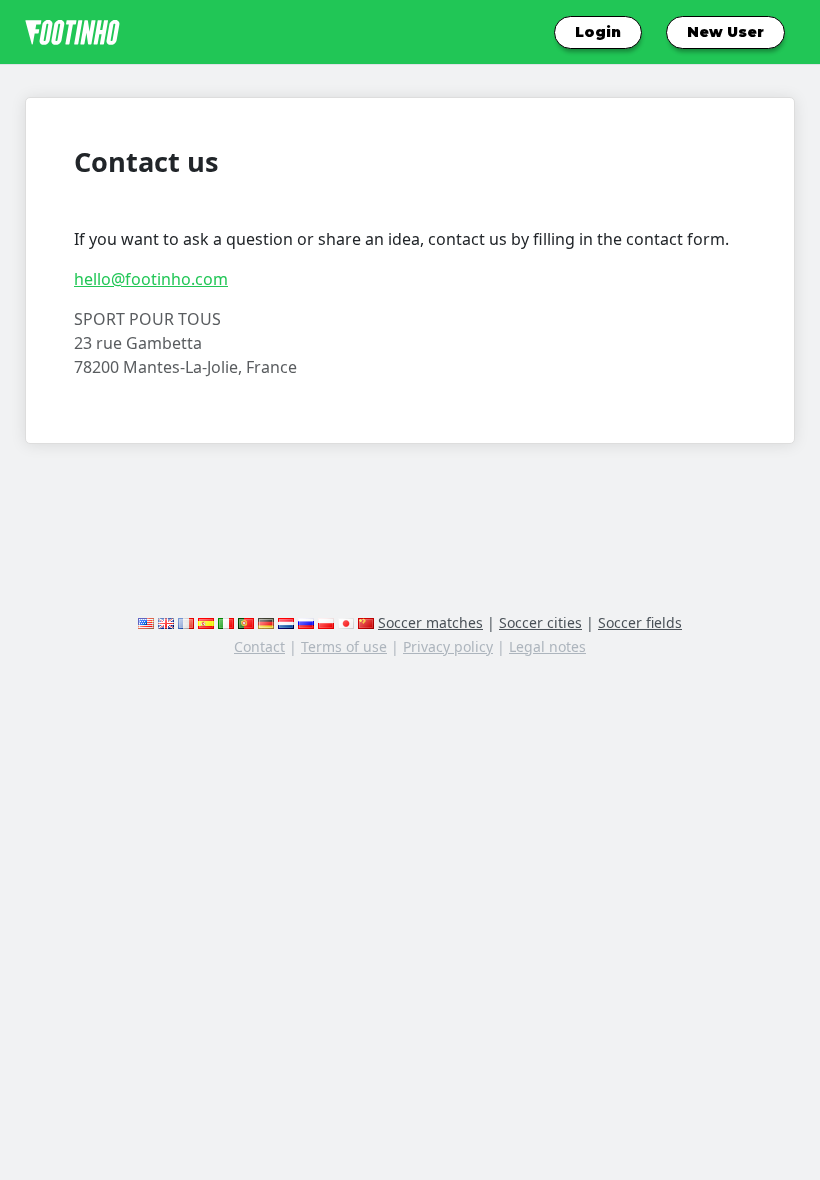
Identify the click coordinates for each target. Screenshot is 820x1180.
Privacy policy (448, 646)
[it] (226, 622)
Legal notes (547, 646)
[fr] (186, 622)
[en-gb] (166, 622)
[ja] (346, 622)
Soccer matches (430, 622)
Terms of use (344, 646)
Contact (259, 646)
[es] (206, 622)
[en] (146, 622)
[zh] (366, 622)
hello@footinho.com (151, 279)
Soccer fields (640, 622)
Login (598, 32)
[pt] (246, 622)
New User (725, 32)
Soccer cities (540, 622)
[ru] (306, 622)
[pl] (326, 622)
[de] (266, 622)
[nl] (286, 622)
